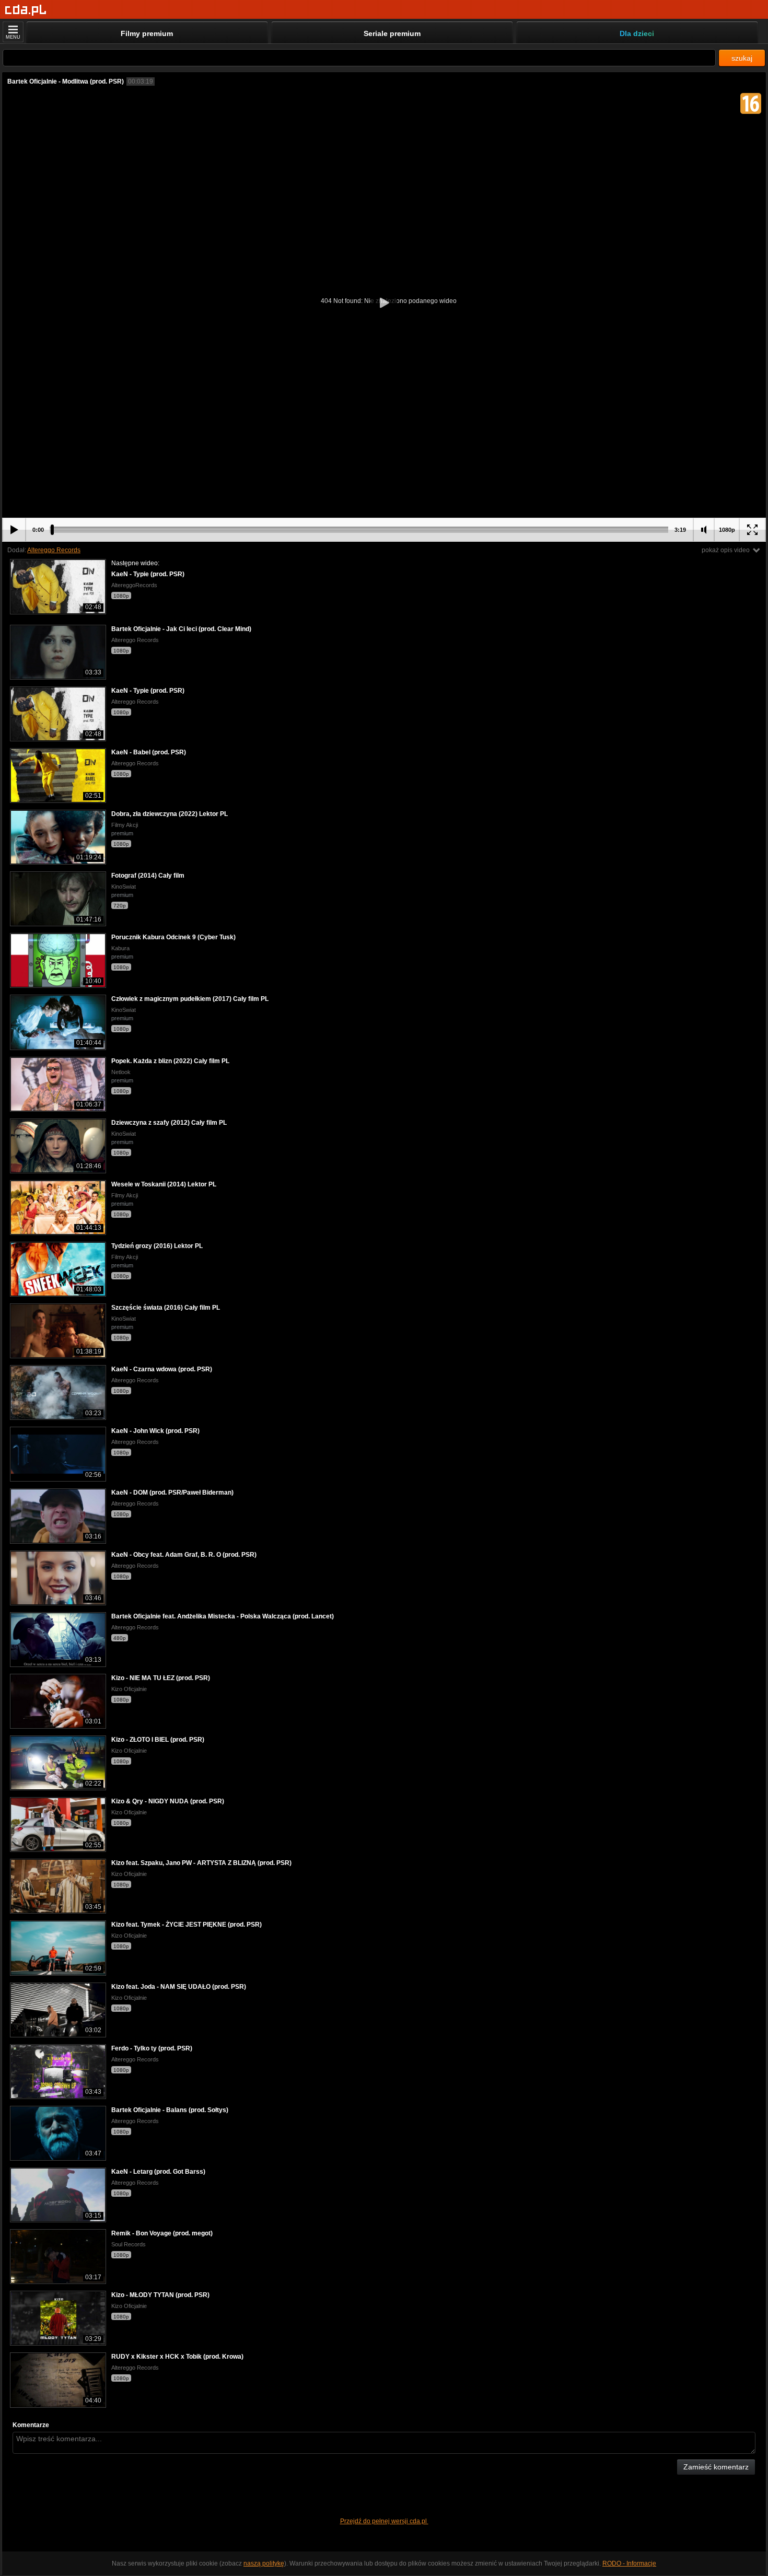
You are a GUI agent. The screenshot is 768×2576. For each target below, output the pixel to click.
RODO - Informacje (629, 2563)
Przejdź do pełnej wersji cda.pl (384, 2521)
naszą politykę (264, 2563)
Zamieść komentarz (716, 2467)
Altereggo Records (54, 550)
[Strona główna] (26, 10)
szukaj (742, 58)
